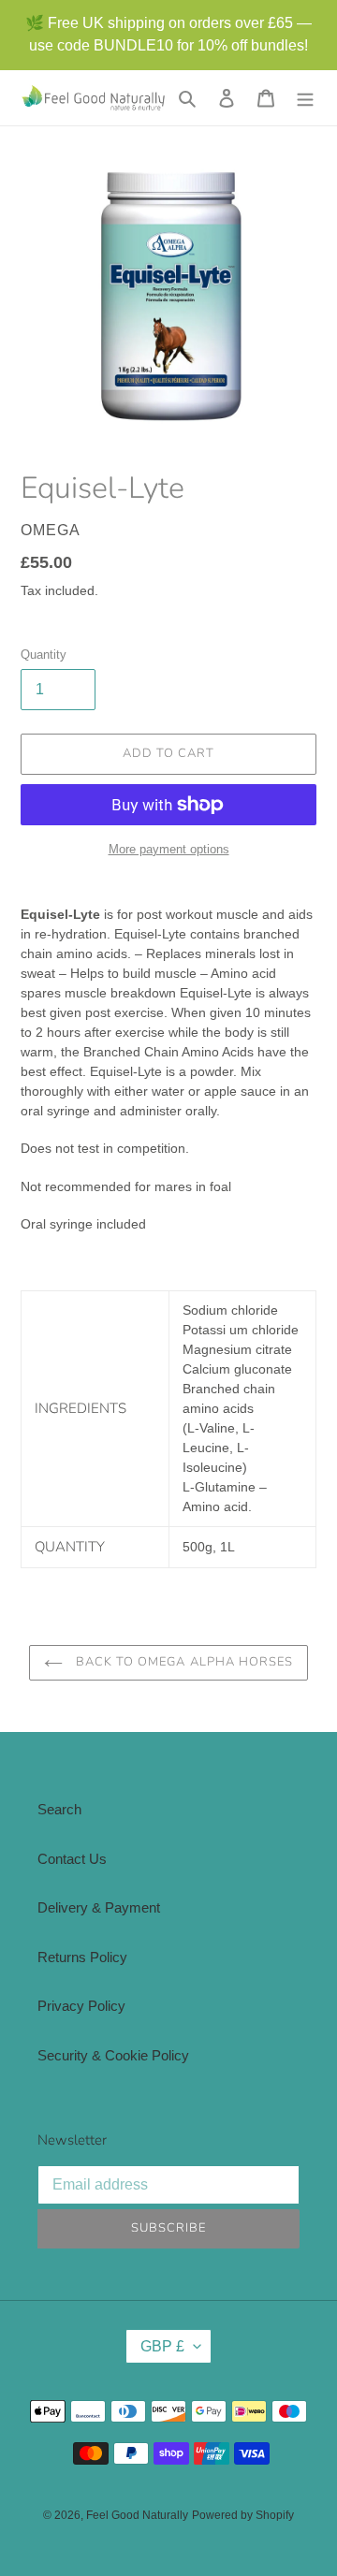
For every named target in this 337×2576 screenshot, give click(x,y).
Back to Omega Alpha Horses (183, 1662)
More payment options (169, 849)
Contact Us (72, 1859)
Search (59, 1809)
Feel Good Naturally (137, 2515)
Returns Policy (82, 1957)
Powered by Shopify (243, 2515)
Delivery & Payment (99, 1907)
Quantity (44, 655)
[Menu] (305, 98)
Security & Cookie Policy (113, 2055)
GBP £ (162, 2346)
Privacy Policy (81, 2006)
